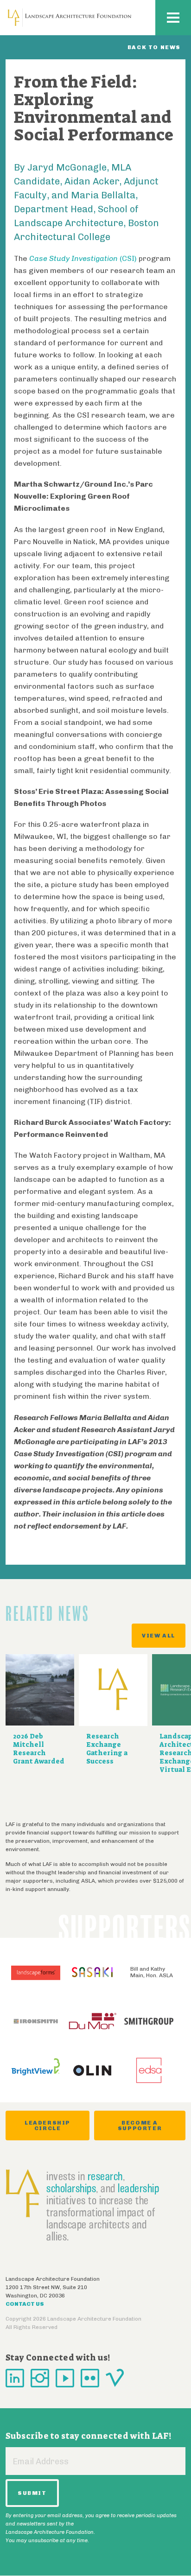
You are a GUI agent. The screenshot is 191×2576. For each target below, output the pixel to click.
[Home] (70, 18)
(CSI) (83, 258)
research (105, 2176)
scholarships (71, 2188)
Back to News (154, 47)
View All (159, 1636)
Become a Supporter (140, 2126)
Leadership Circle (48, 2126)
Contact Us (25, 2304)
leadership (138, 2188)
